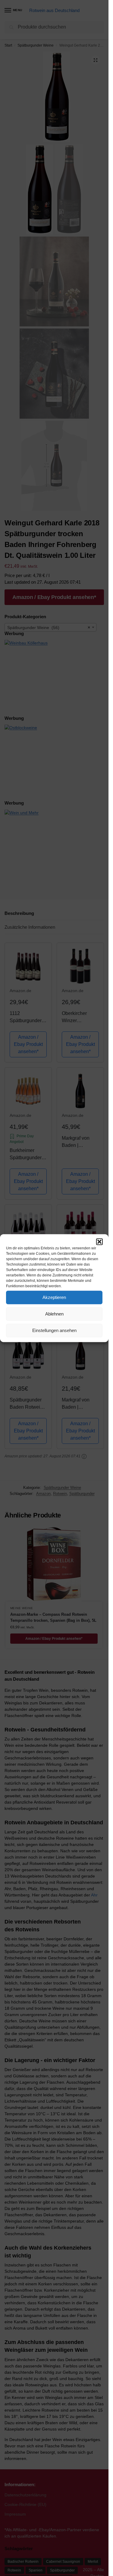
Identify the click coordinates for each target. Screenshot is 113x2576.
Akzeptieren (54, 1297)
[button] (99, 1242)
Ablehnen (54, 1314)
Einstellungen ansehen (54, 1330)
